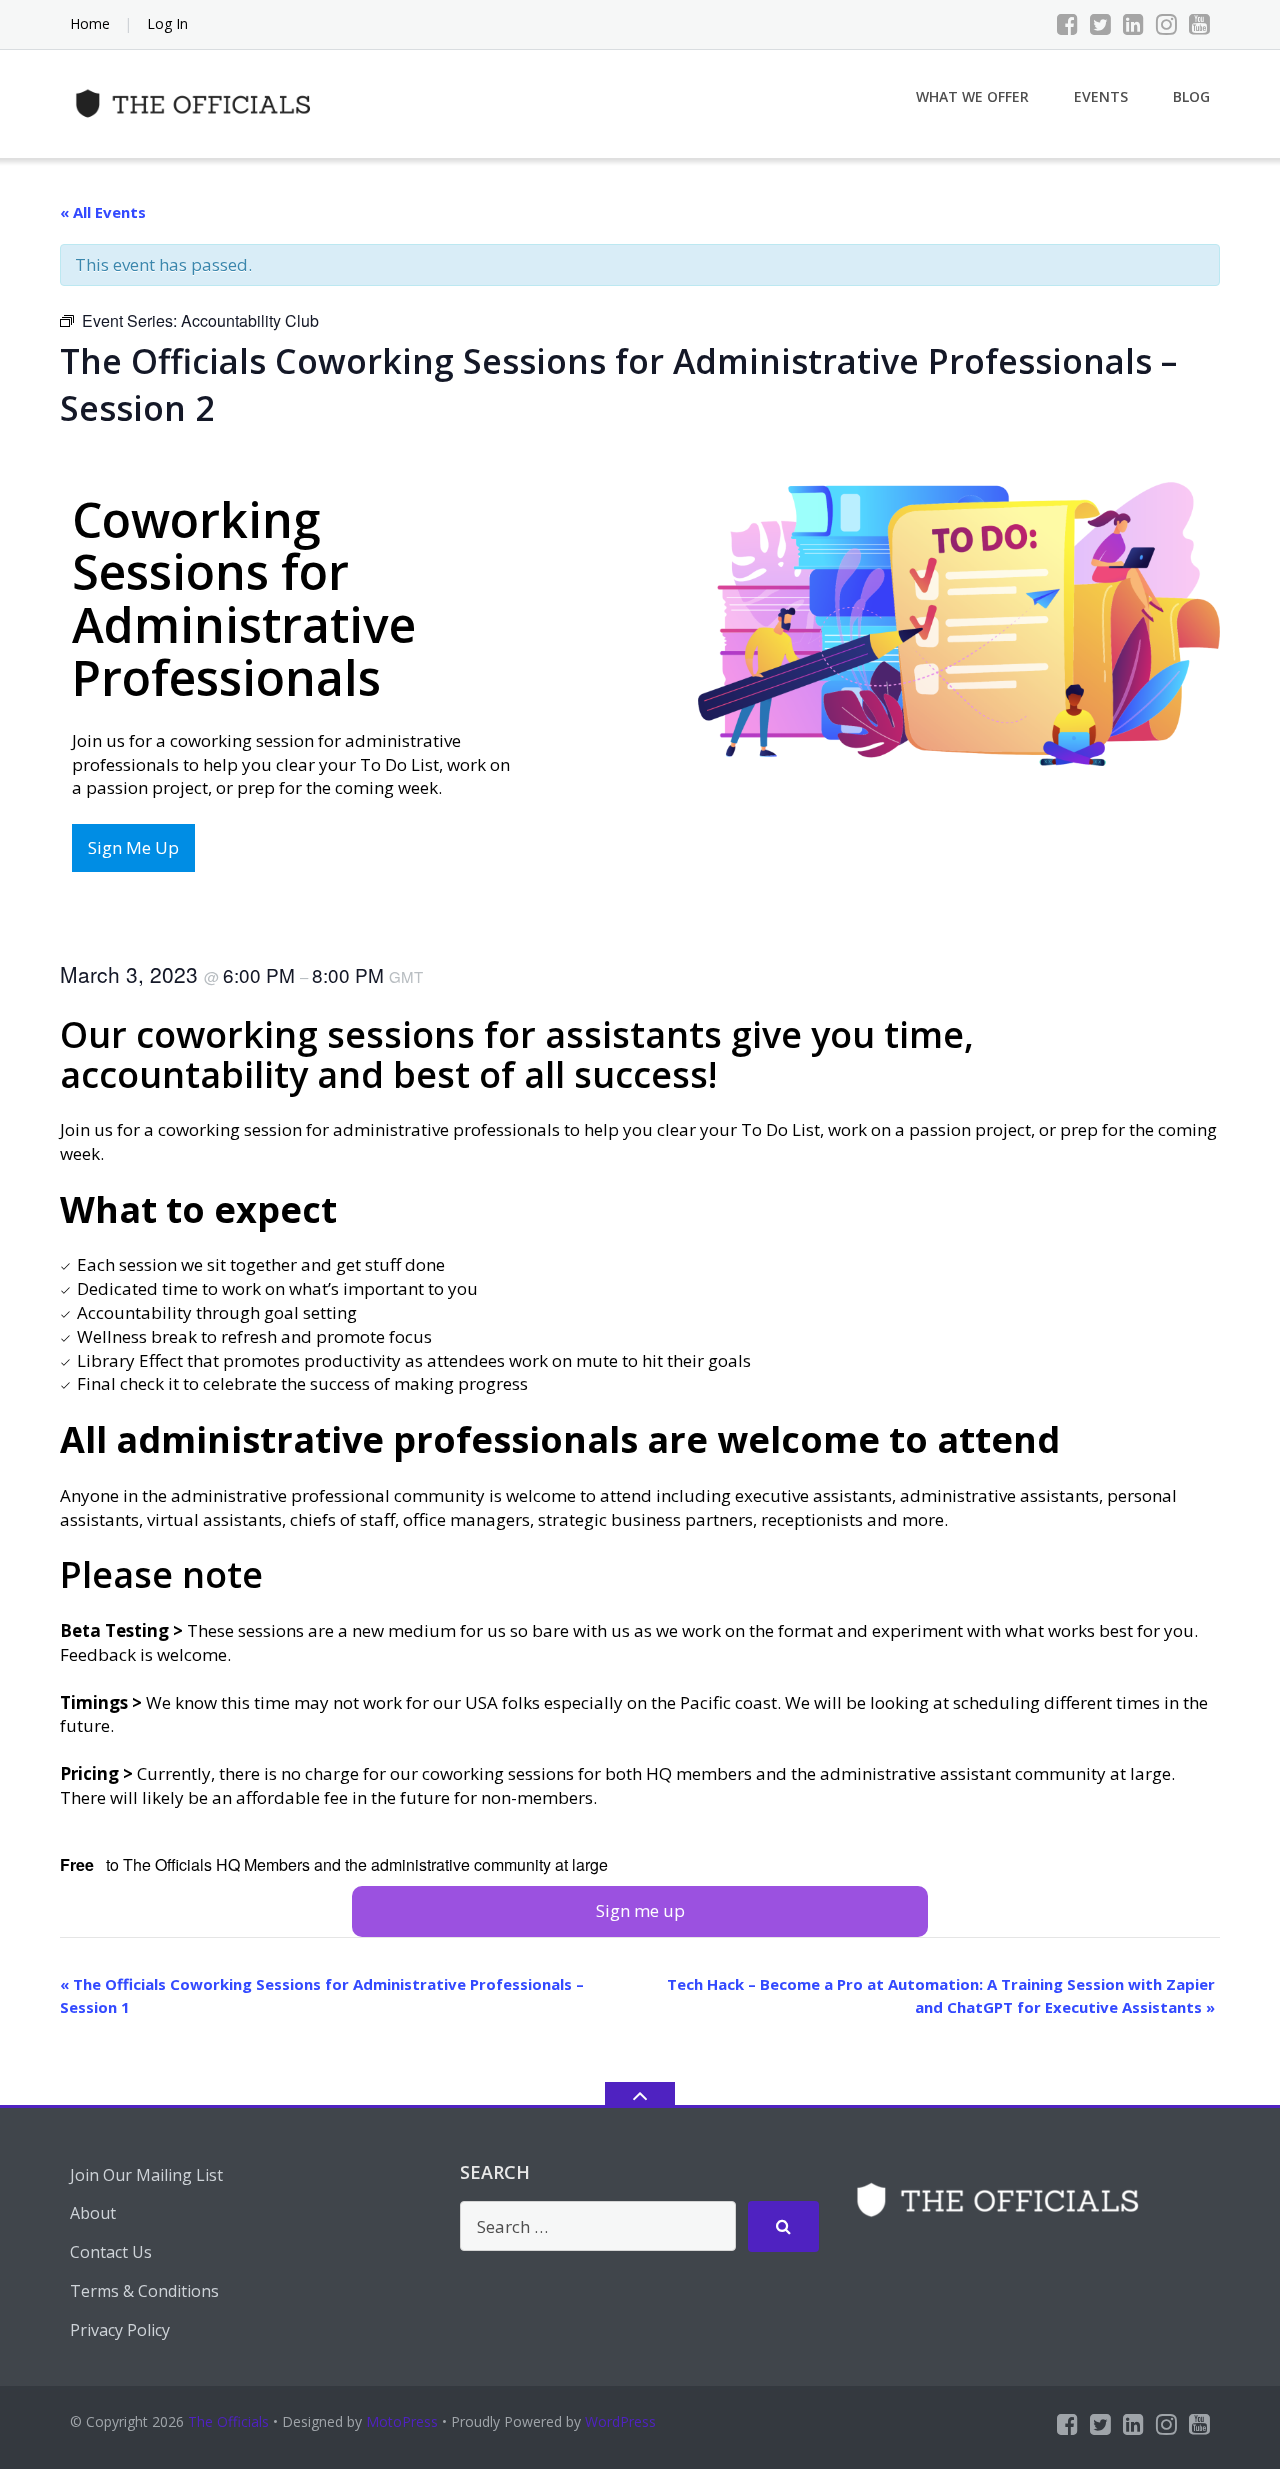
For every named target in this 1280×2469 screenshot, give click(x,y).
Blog (1191, 96)
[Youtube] (1199, 24)
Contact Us (111, 2252)
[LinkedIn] (1133, 24)
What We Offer (972, 96)
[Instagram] (1166, 24)
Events (1101, 96)
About (93, 2213)
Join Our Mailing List (146, 2175)
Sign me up (640, 1910)
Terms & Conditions (144, 2291)
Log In (167, 23)
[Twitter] (1100, 24)
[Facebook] (1067, 24)
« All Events (103, 212)
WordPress (620, 2421)
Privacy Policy (120, 2330)
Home (90, 23)
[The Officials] (198, 101)
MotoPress (402, 2421)
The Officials (228, 2421)
